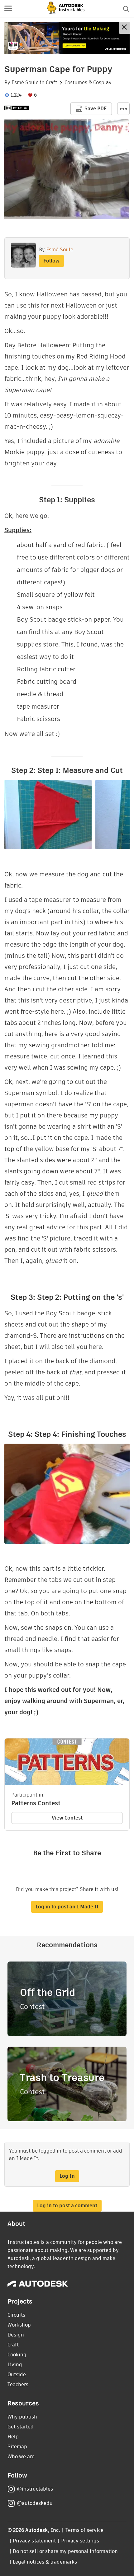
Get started (21, 2427)
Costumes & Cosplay (88, 83)
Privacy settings (80, 2541)
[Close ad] (124, 28)
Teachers (18, 2384)
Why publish (22, 2417)
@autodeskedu (35, 2503)
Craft (51, 83)
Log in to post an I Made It (67, 1907)
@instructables (35, 2489)
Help (13, 2437)
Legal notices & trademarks (45, 2562)
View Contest (67, 1818)
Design (16, 2335)
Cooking (17, 2355)
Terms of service (85, 2530)
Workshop (19, 2325)
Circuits (16, 2315)
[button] (8, 9)
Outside (17, 2375)
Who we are (21, 2457)
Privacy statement (34, 2541)
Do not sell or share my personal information (65, 2551)
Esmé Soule (25, 83)
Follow (51, 261)
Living (15, 2365)
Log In (67, 2176)
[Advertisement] (67, 38)
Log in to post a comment (67, 2206)
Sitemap (17, 2447)
